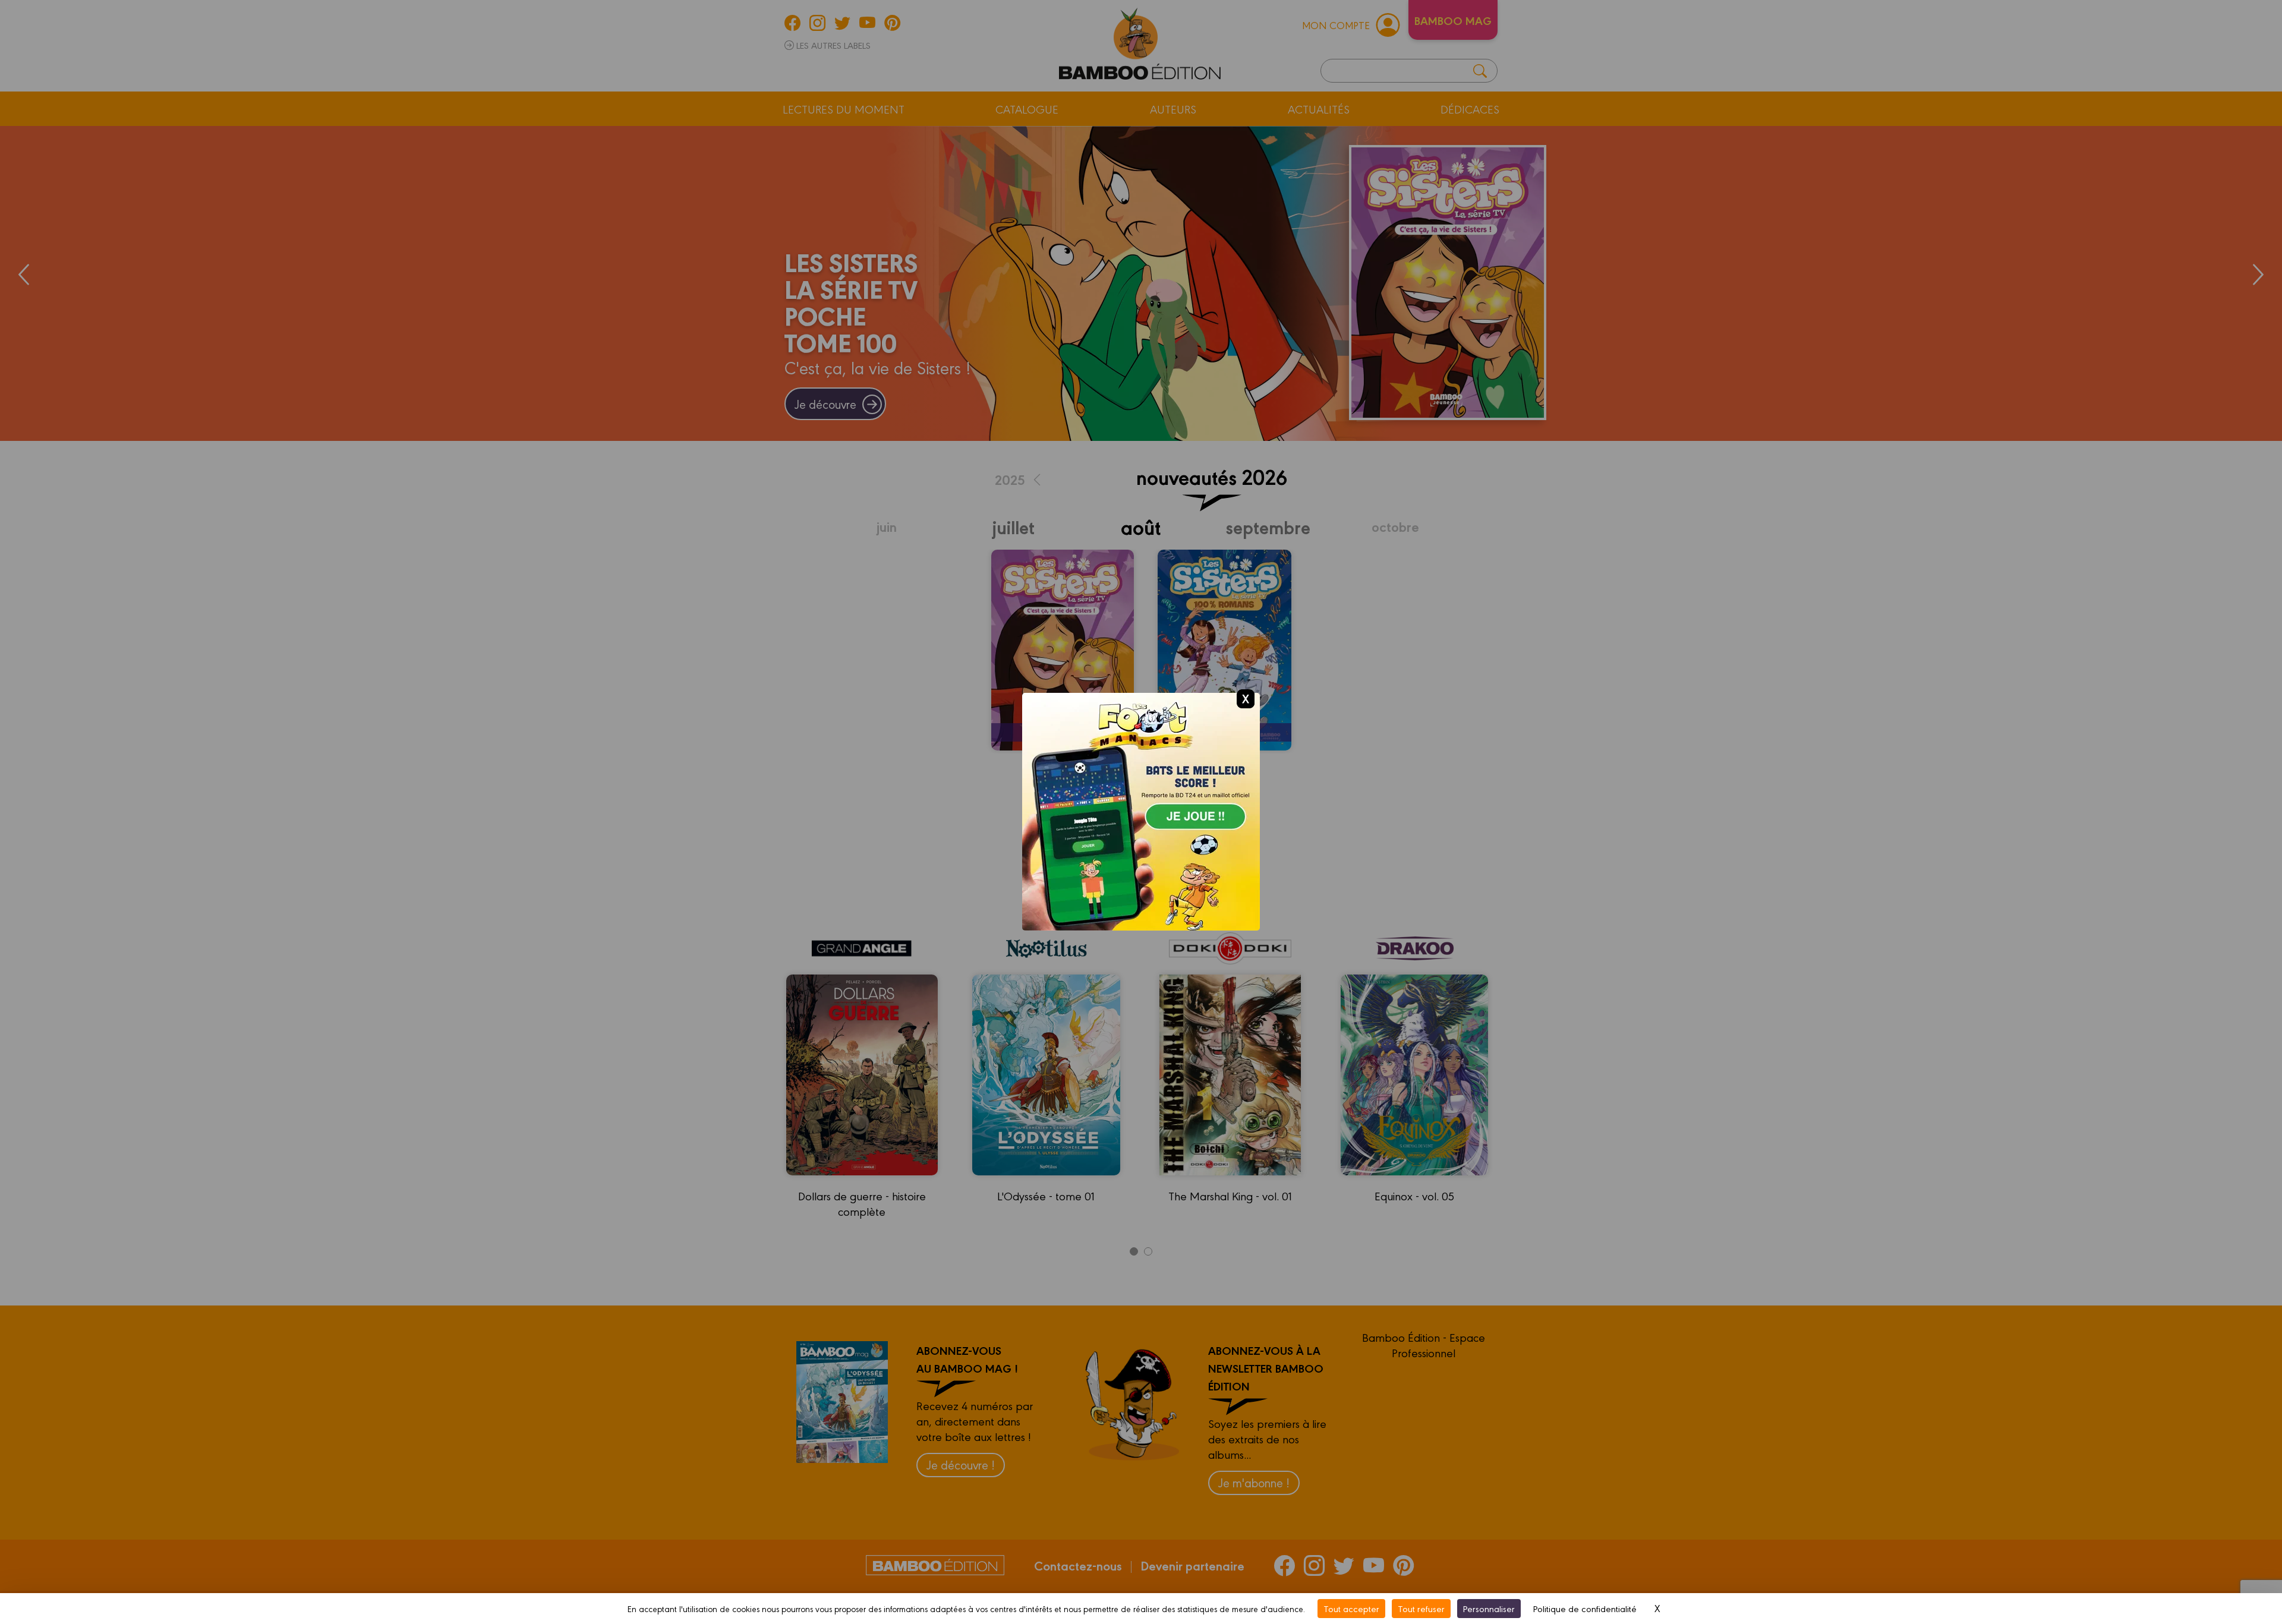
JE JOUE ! (1141, 825)
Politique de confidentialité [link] (1585, 1608)
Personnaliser (1489, 1608)
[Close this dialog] (1246, 698)
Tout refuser (1421, 1608)
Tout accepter (1351, 1608)
